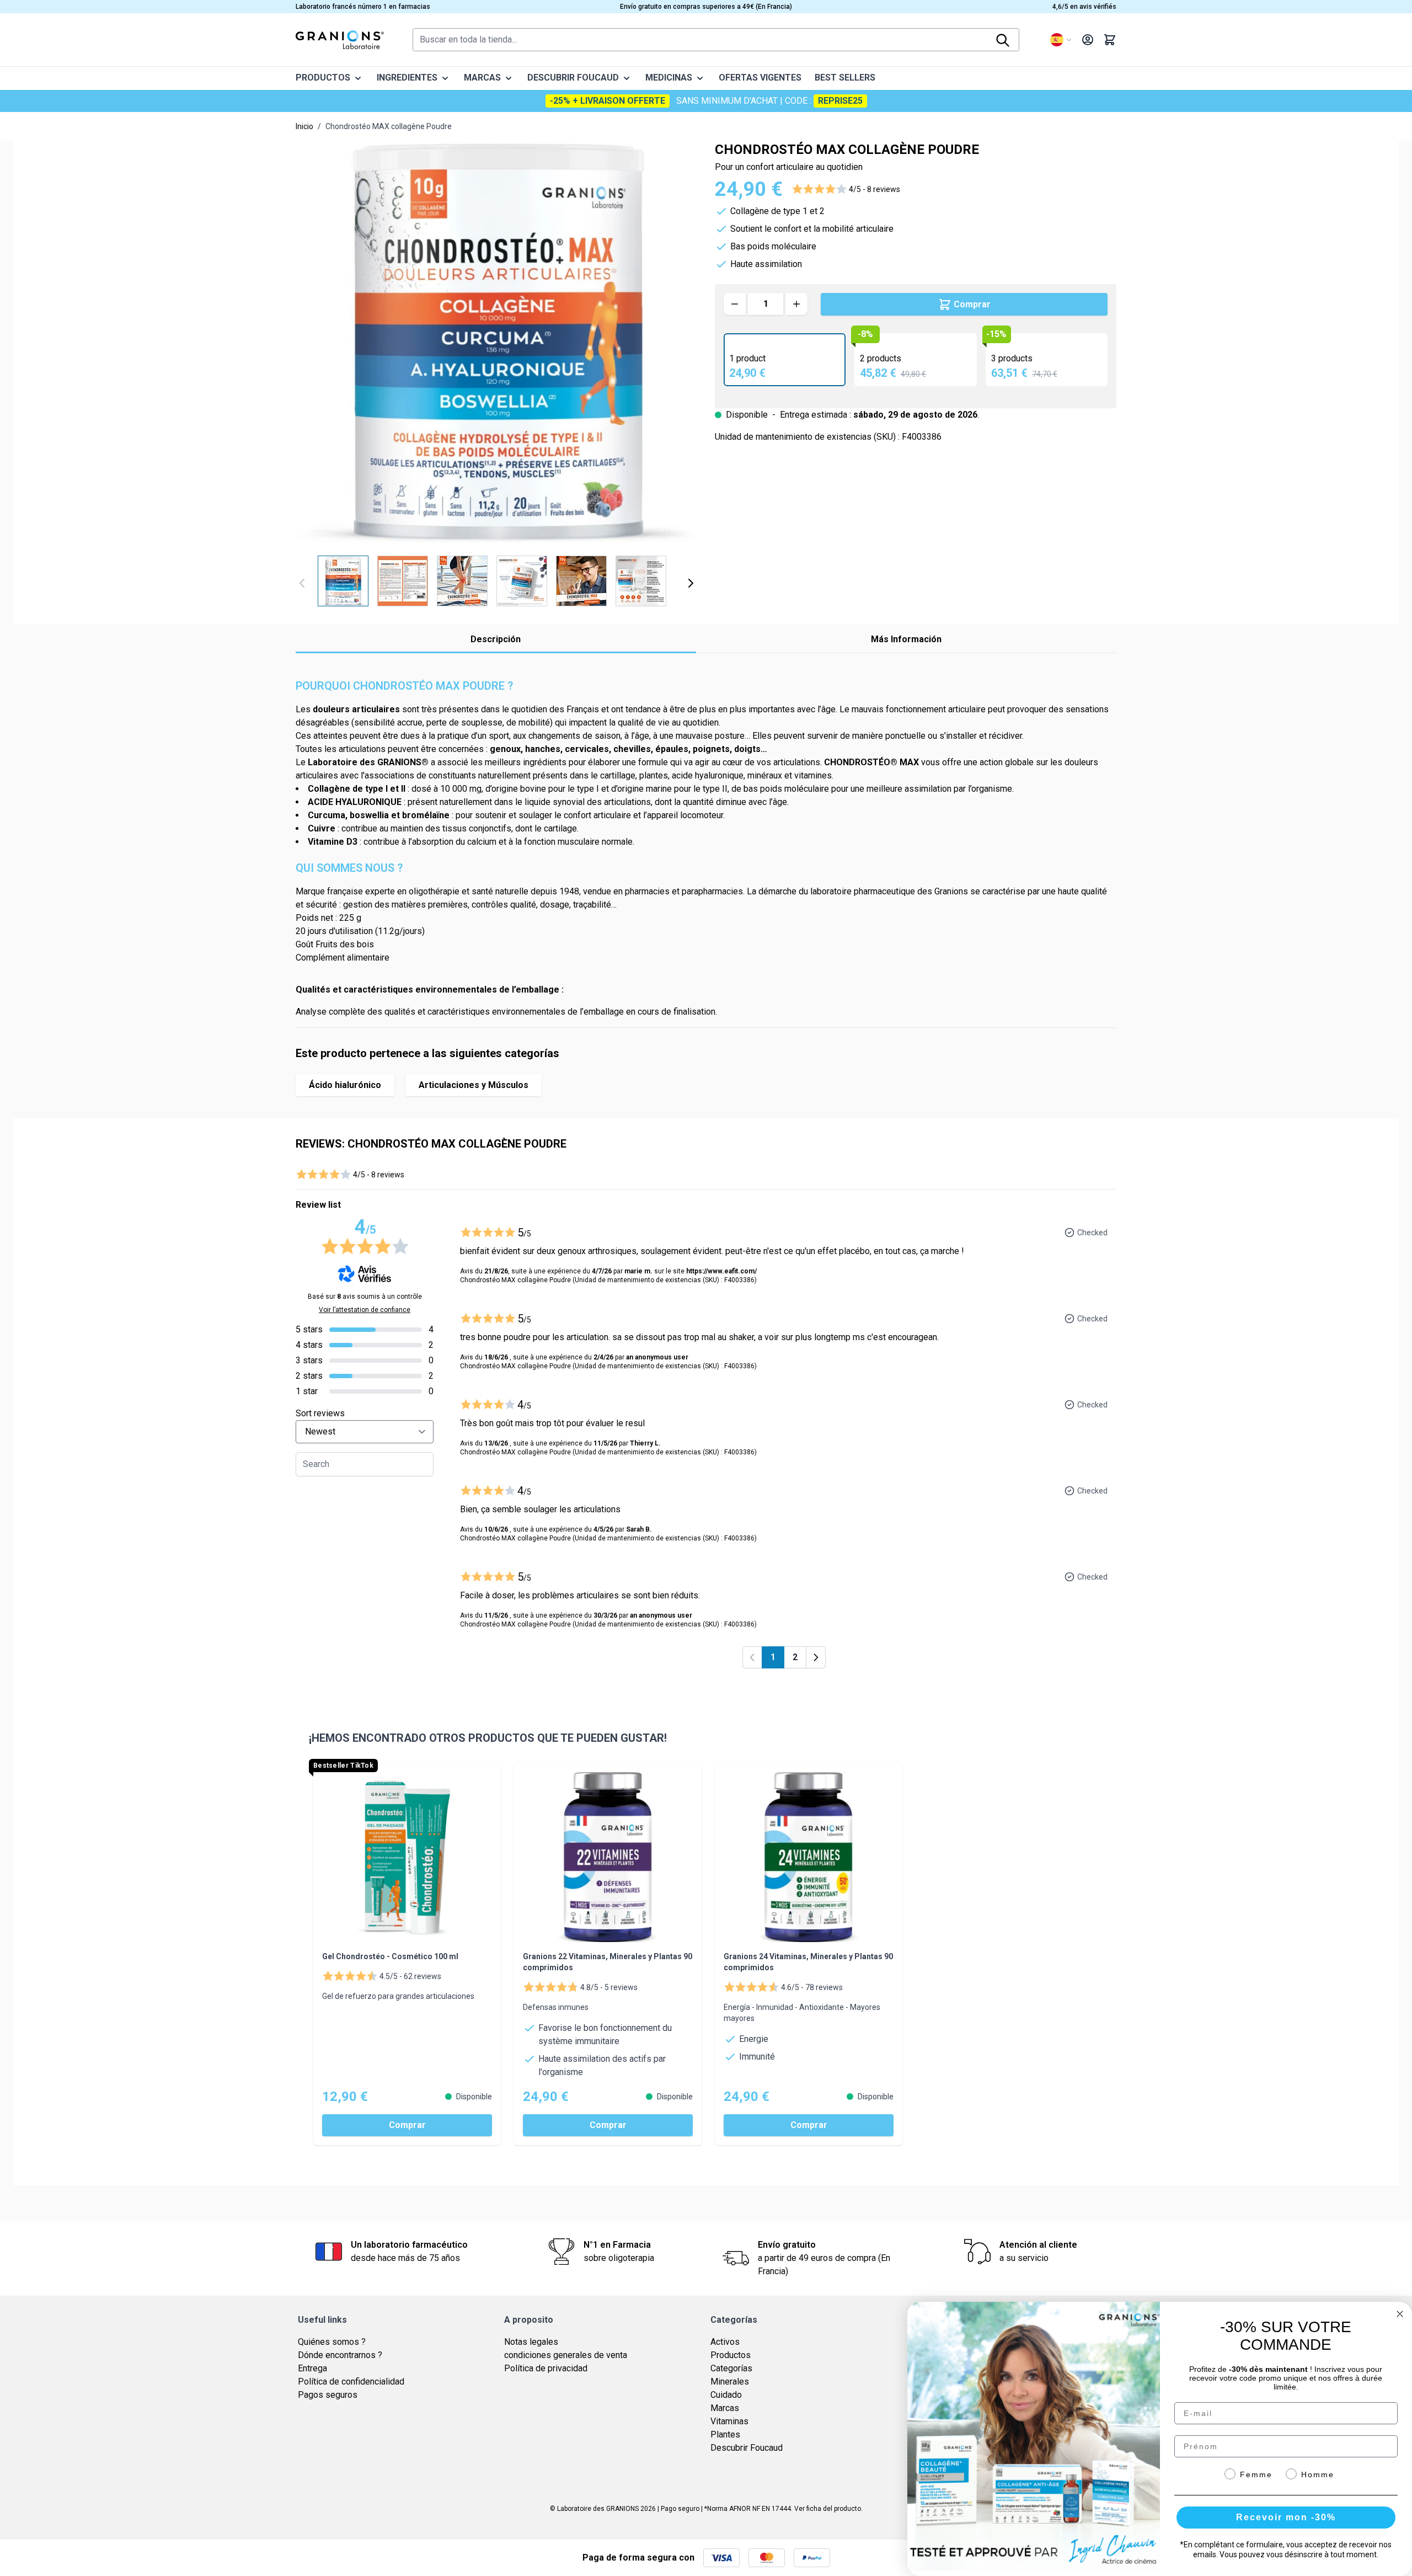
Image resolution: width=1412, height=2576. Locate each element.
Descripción (496, 639)
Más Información (906, 639)
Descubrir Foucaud (747, 2448)
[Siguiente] (691, 583)
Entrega (312, 2368)
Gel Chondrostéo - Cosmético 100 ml (390, 1956)
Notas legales (531, 2342)
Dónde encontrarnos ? (340, 2355)
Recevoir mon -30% (1286, 2517)
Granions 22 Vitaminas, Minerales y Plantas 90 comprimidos (608, 1962)
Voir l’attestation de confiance (365, 1310)
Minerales (730, 2382)
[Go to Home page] (340, 40)
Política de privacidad (546, 2368)
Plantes (725, 2434)
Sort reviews (320, 1413)
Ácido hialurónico (345, 1085)
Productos (731, 2355)
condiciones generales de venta (566, 2355)
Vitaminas (729, 2421)
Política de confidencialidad (351, 2382)
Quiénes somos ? (332, 2342)
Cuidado (726, 2395)
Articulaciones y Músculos (474, 1085)
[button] (846, 189)
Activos (725, 2342)
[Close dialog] (1400, 2314)
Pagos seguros (328, 2395)
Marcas (725, 2408)
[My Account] (1088, 40)
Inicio (304, 126)
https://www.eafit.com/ (721, 1271)
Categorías (731, 2368)
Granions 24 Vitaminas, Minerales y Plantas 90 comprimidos (808, 1962)
